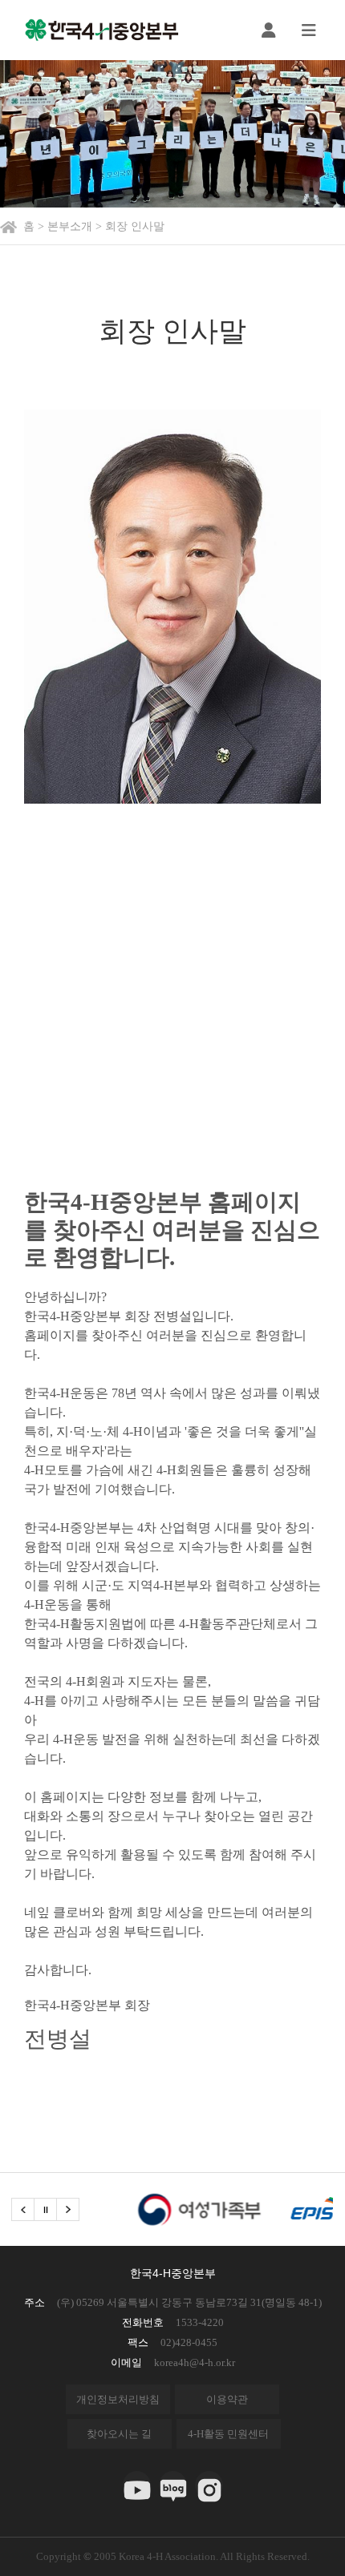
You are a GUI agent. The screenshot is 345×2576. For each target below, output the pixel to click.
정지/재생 (45, 2209)
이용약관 (227, 2399)
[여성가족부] (175, 2209)
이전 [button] (23, 2209)
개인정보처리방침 (118, 2399)
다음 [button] (68, 2209)
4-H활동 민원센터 (228, 2434)
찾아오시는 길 (119, 2434)
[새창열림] (137, 2485)
